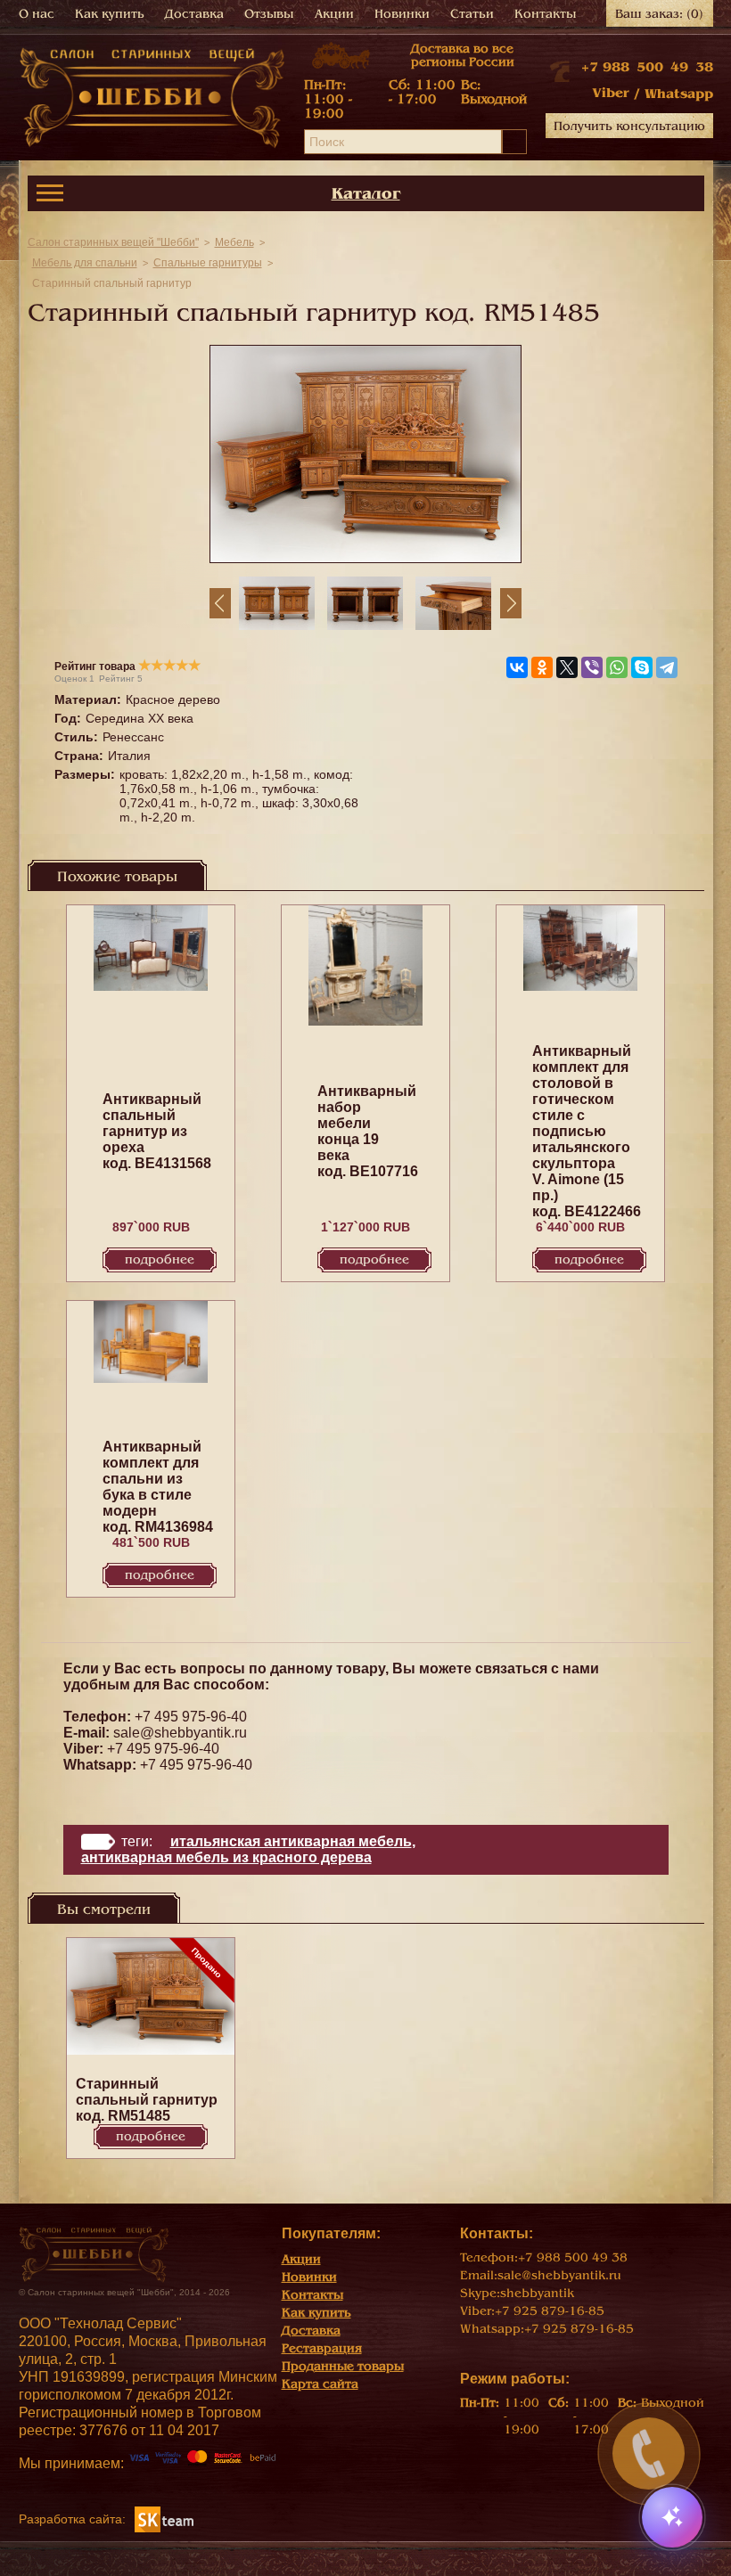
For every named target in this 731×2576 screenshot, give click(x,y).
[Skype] (642, 667)
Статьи (472, 14)
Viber (611, 93)
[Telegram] (667, 667)
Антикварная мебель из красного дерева (226, 1857)
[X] (567, 667)
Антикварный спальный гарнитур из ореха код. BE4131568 (157, 1131)
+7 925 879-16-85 (550, 2311)
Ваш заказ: (659, 14)
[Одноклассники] (542, 667)
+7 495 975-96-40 (191, 1717)
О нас (37, 14)
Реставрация (322, 2348)
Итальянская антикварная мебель (291, 1841)
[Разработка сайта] (164, 2519)
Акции (334, 14)
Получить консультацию (629, 126)
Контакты (545, 14)
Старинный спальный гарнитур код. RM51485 (147, 2100)
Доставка (194, 14)
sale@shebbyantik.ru (180, 1733)
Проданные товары (343, 2366)
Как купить (110, 14)
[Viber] (592, 667)
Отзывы (269, 14)
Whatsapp (679, 94)
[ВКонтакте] (517, 667)
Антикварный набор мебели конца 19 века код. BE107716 (368, 1131)
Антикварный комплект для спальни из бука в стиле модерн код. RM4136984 (158, 1487)
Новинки (402, 14)
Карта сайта (320, 2384)
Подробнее (160, 1259)
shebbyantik (537, 2293)
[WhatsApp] (617, 667)
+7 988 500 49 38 (647, 67)
